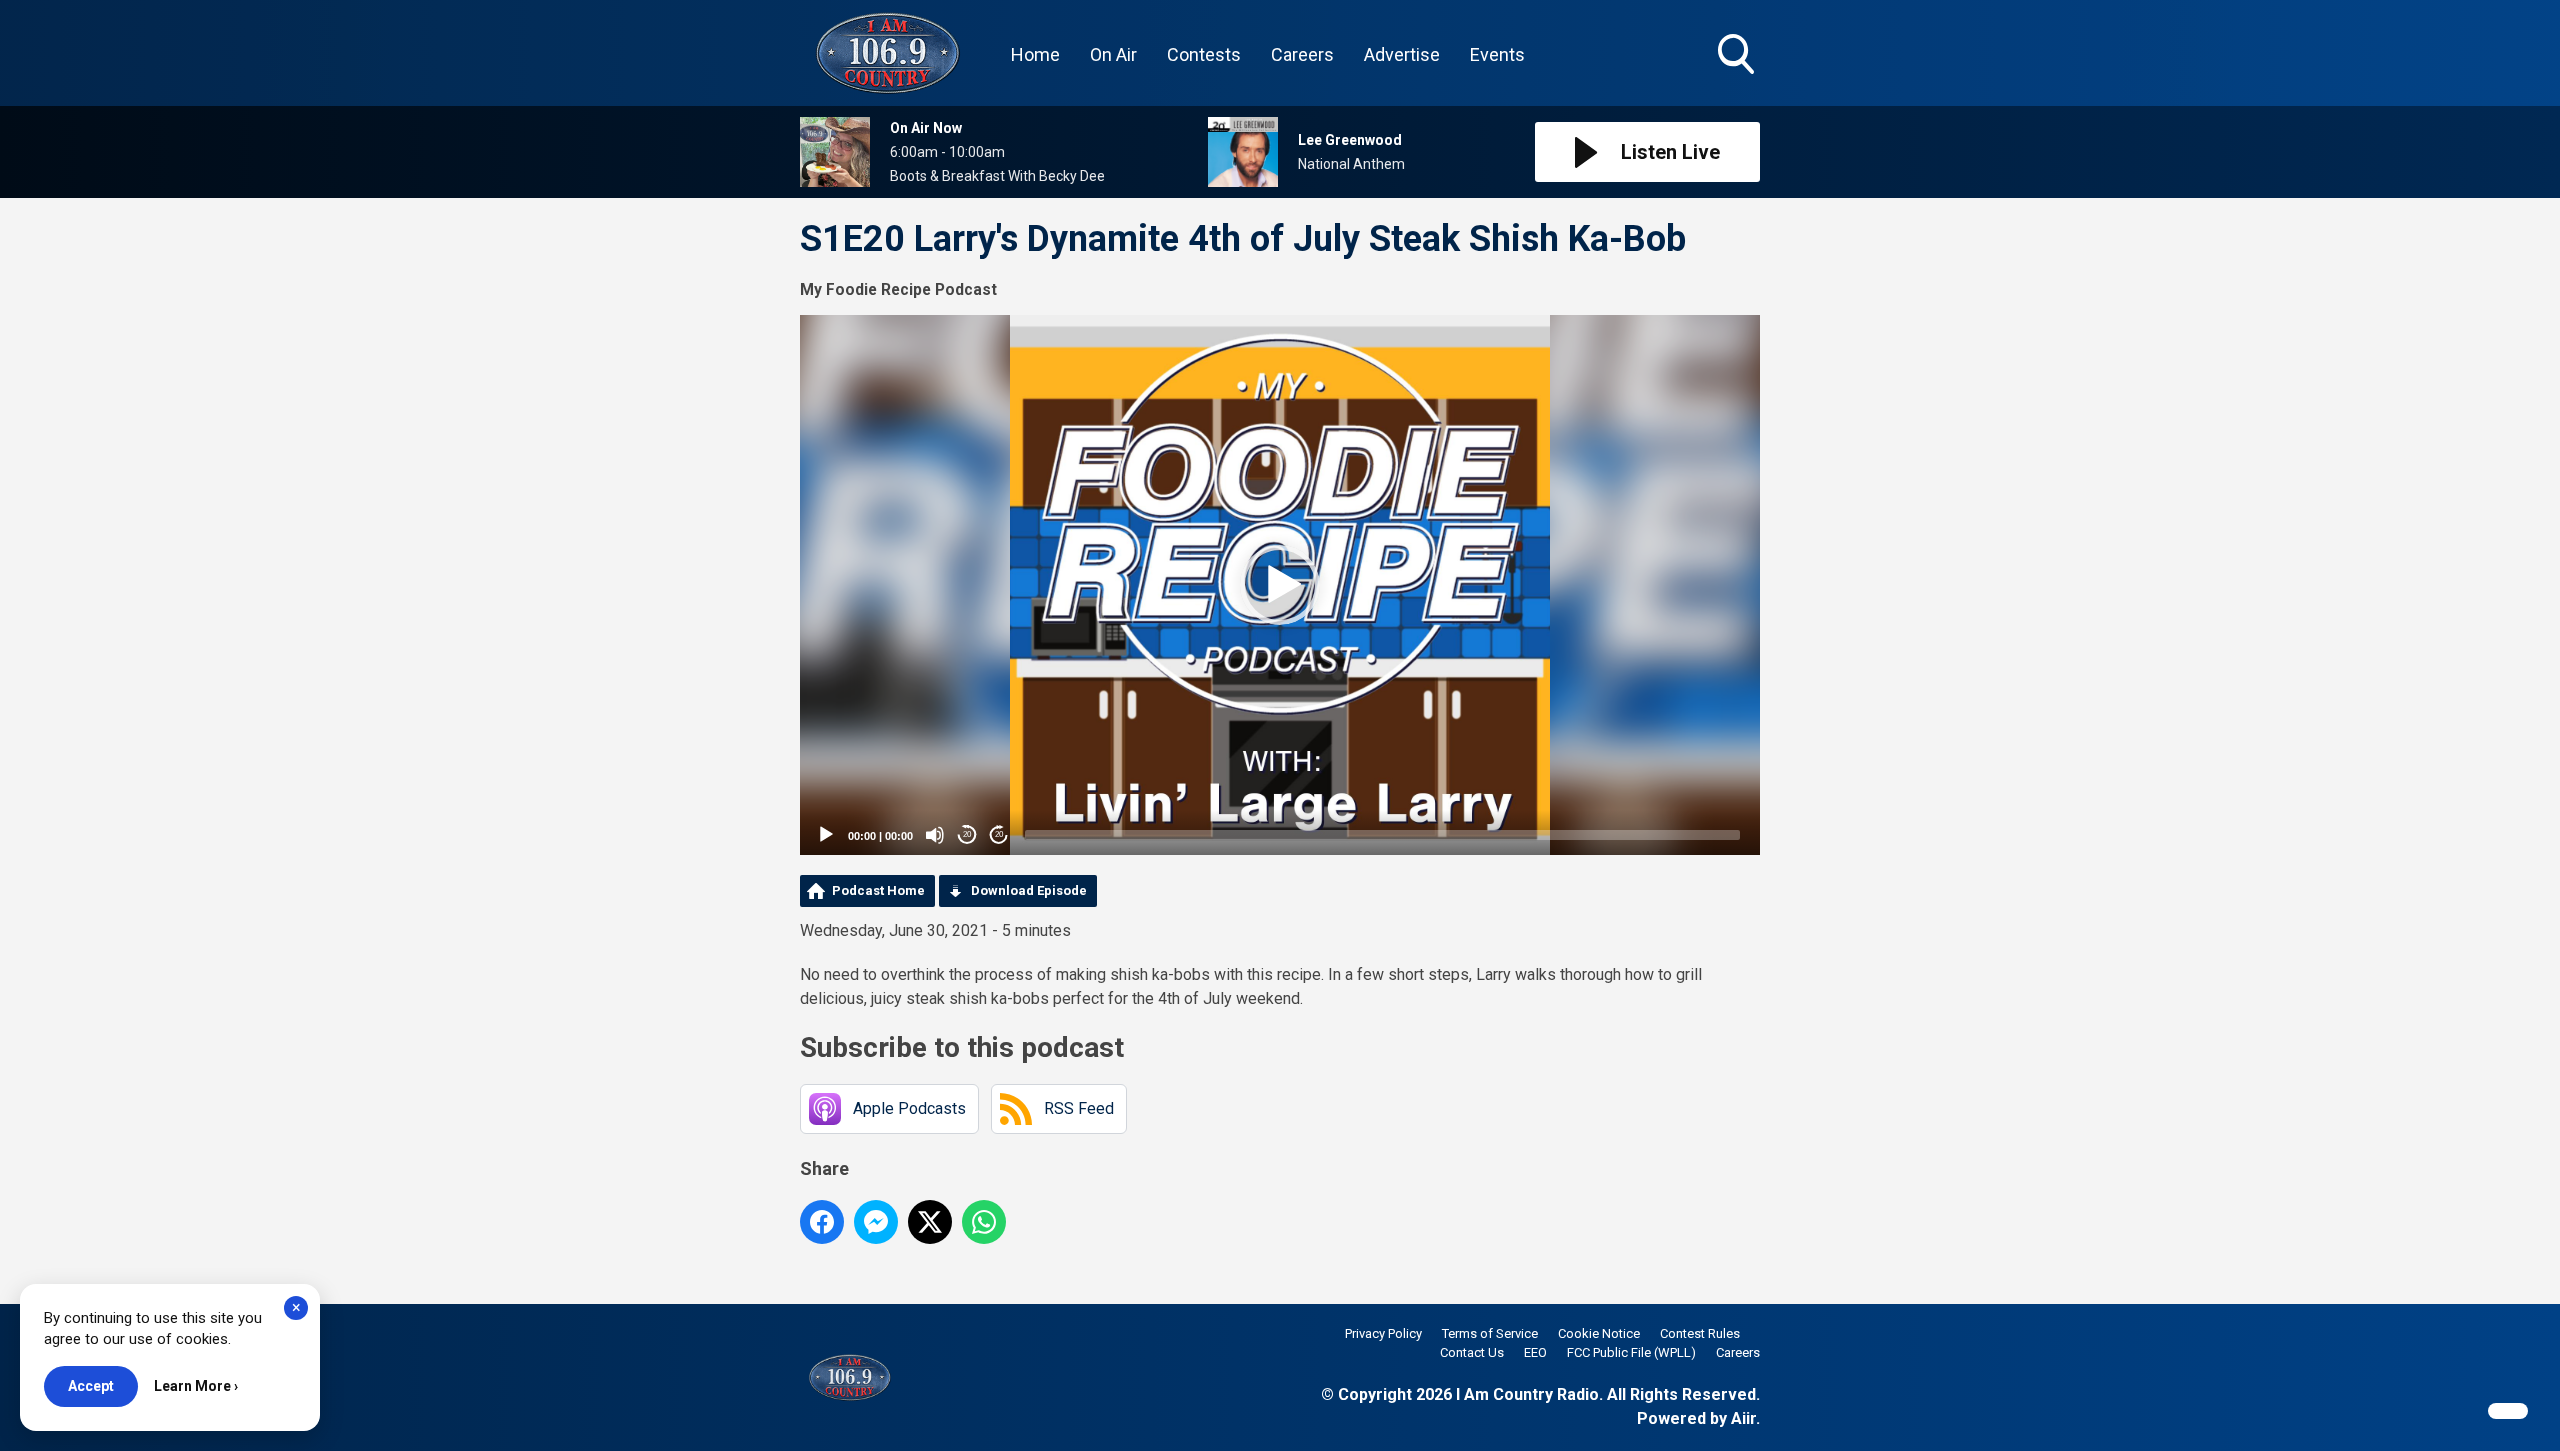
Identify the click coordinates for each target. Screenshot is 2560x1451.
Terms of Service (1490, 1333)
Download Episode (1029, 890)
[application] (1280, 585)
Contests (1204, 54)
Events (1497, 54)
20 (967, 834)
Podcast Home (878, 890)
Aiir (1743, 1418)
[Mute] (935, 835)
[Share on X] (930, 1222)
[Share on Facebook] (822, 1222)
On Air (1113, 54)
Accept (91, 1386)
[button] (1280, 585)
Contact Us (1472, 1352)
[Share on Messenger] (876, 1222)
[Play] (826, 835)
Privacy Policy (1383, 1333)
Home (1035, 54)
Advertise (1402, 54)
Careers (1302, 54)
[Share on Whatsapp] (984, 1222)
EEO (1535, 1352)
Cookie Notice (1599, 1333)
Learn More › (196, 1386)
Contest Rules (1700, 1333)
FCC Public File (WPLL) (1631, 1352)
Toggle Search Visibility (1738, 77)
